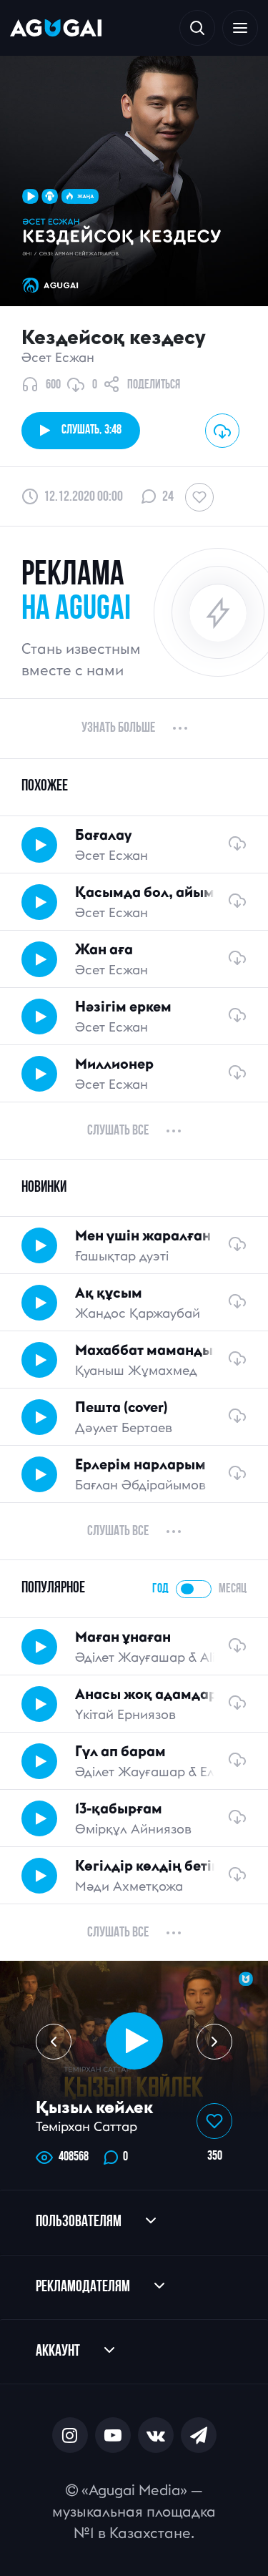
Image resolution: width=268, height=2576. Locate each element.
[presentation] (54, 2042)
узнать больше (118, 728)
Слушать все (118, 1131)
